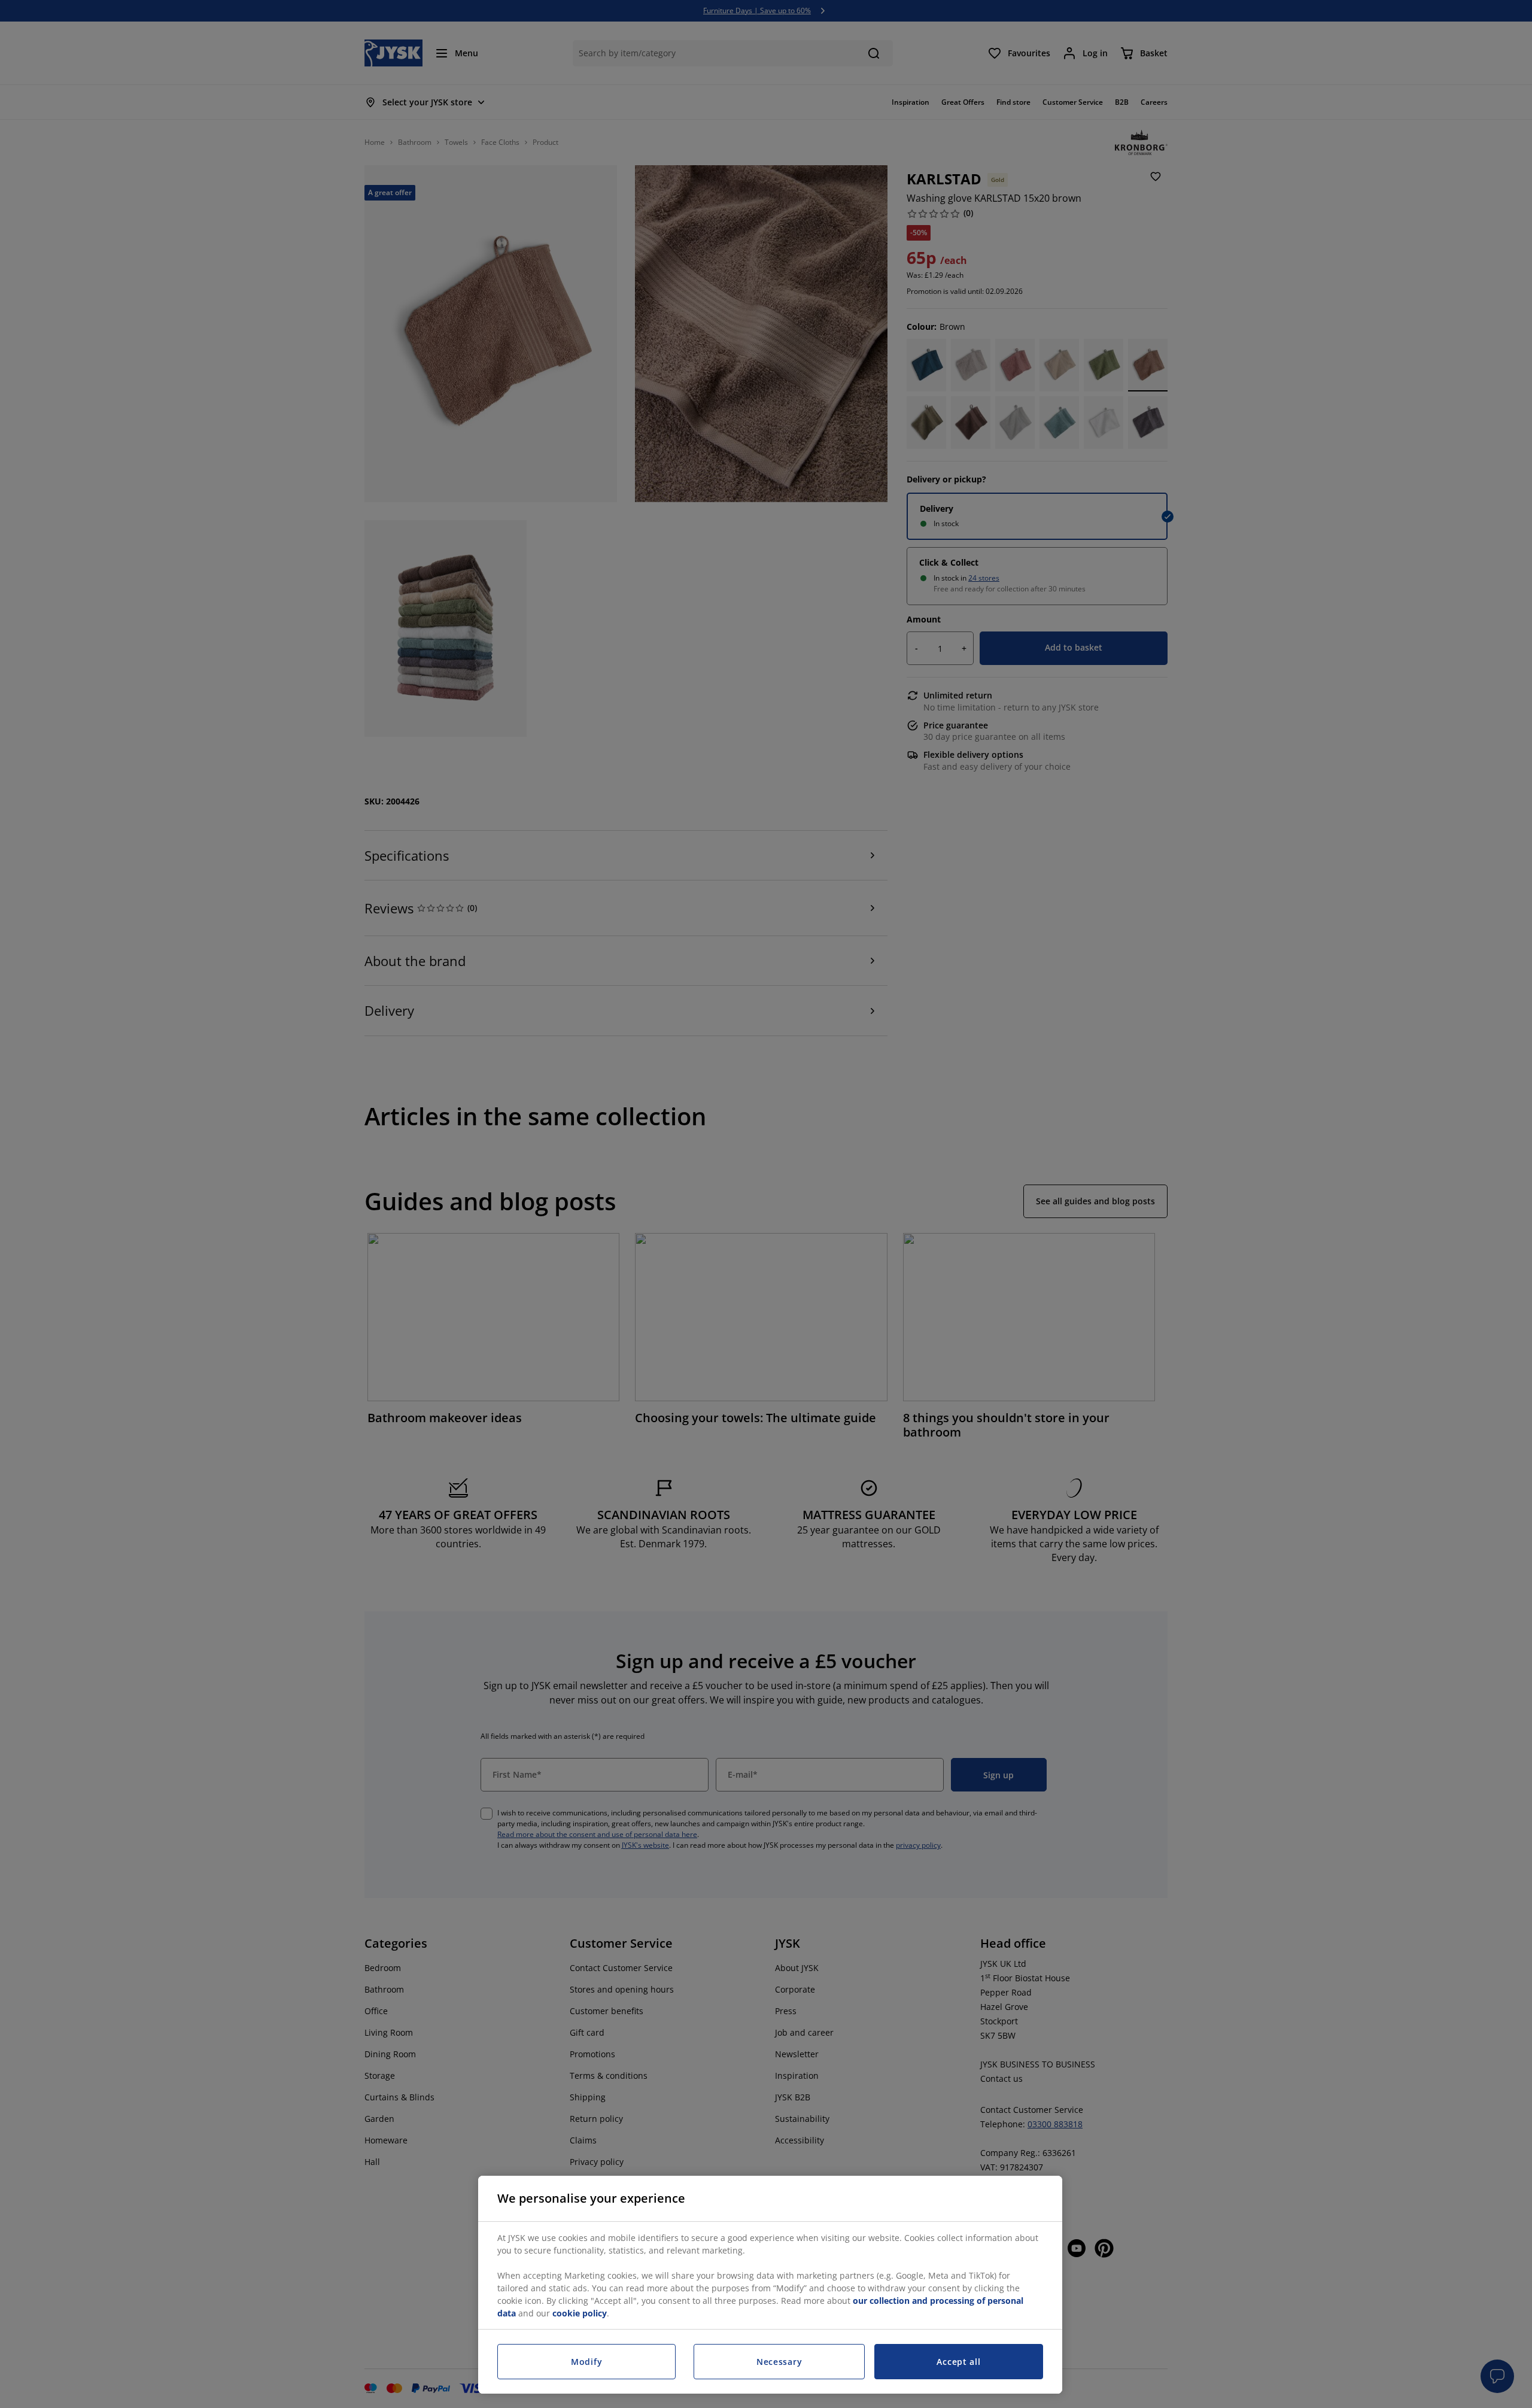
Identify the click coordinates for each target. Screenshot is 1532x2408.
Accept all (958, 2362)
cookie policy (580, 2313)
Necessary (779, 2362)
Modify (586, 2362)
